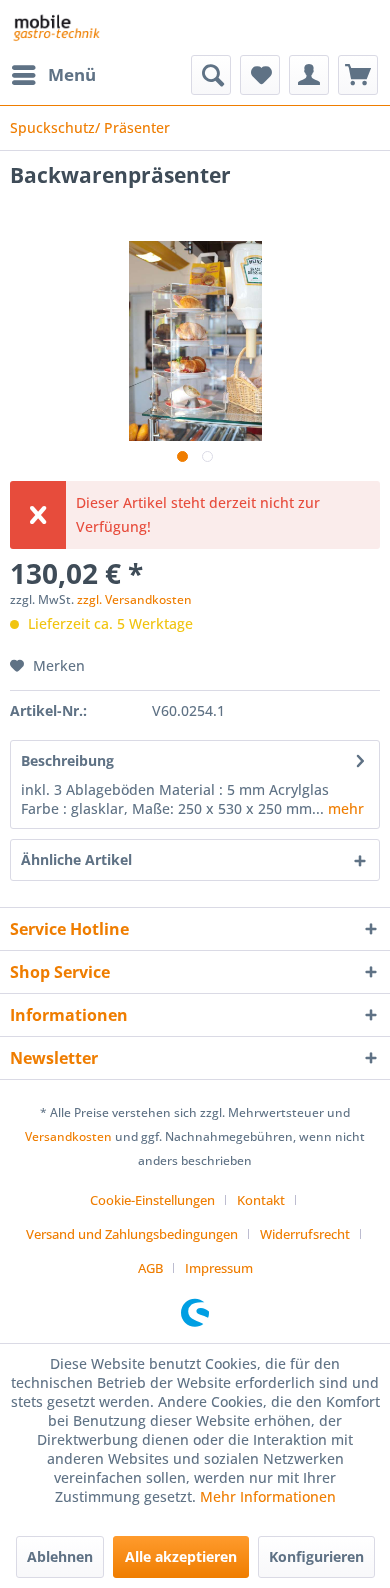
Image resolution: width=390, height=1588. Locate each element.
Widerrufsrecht (305, 1234)
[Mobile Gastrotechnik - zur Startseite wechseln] (55, 27)
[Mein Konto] (309, 75)
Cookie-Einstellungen (152, 1200)
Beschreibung (67, 760)
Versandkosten (68, 1136)
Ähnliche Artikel (76, 859)
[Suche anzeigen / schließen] (211, 75)
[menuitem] (53, 75)
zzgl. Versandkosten (134, 599)
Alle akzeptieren (181, 1556)
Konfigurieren (316, 1556)
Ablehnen (60, 1556)
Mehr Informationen (268, 1496)
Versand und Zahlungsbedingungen (132, 1234)
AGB (150, 1268)
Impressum (219, 1268)
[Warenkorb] (358, 75)
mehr (344, 808)
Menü (72, 74)
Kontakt (261, 1200)
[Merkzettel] (260, 75)
